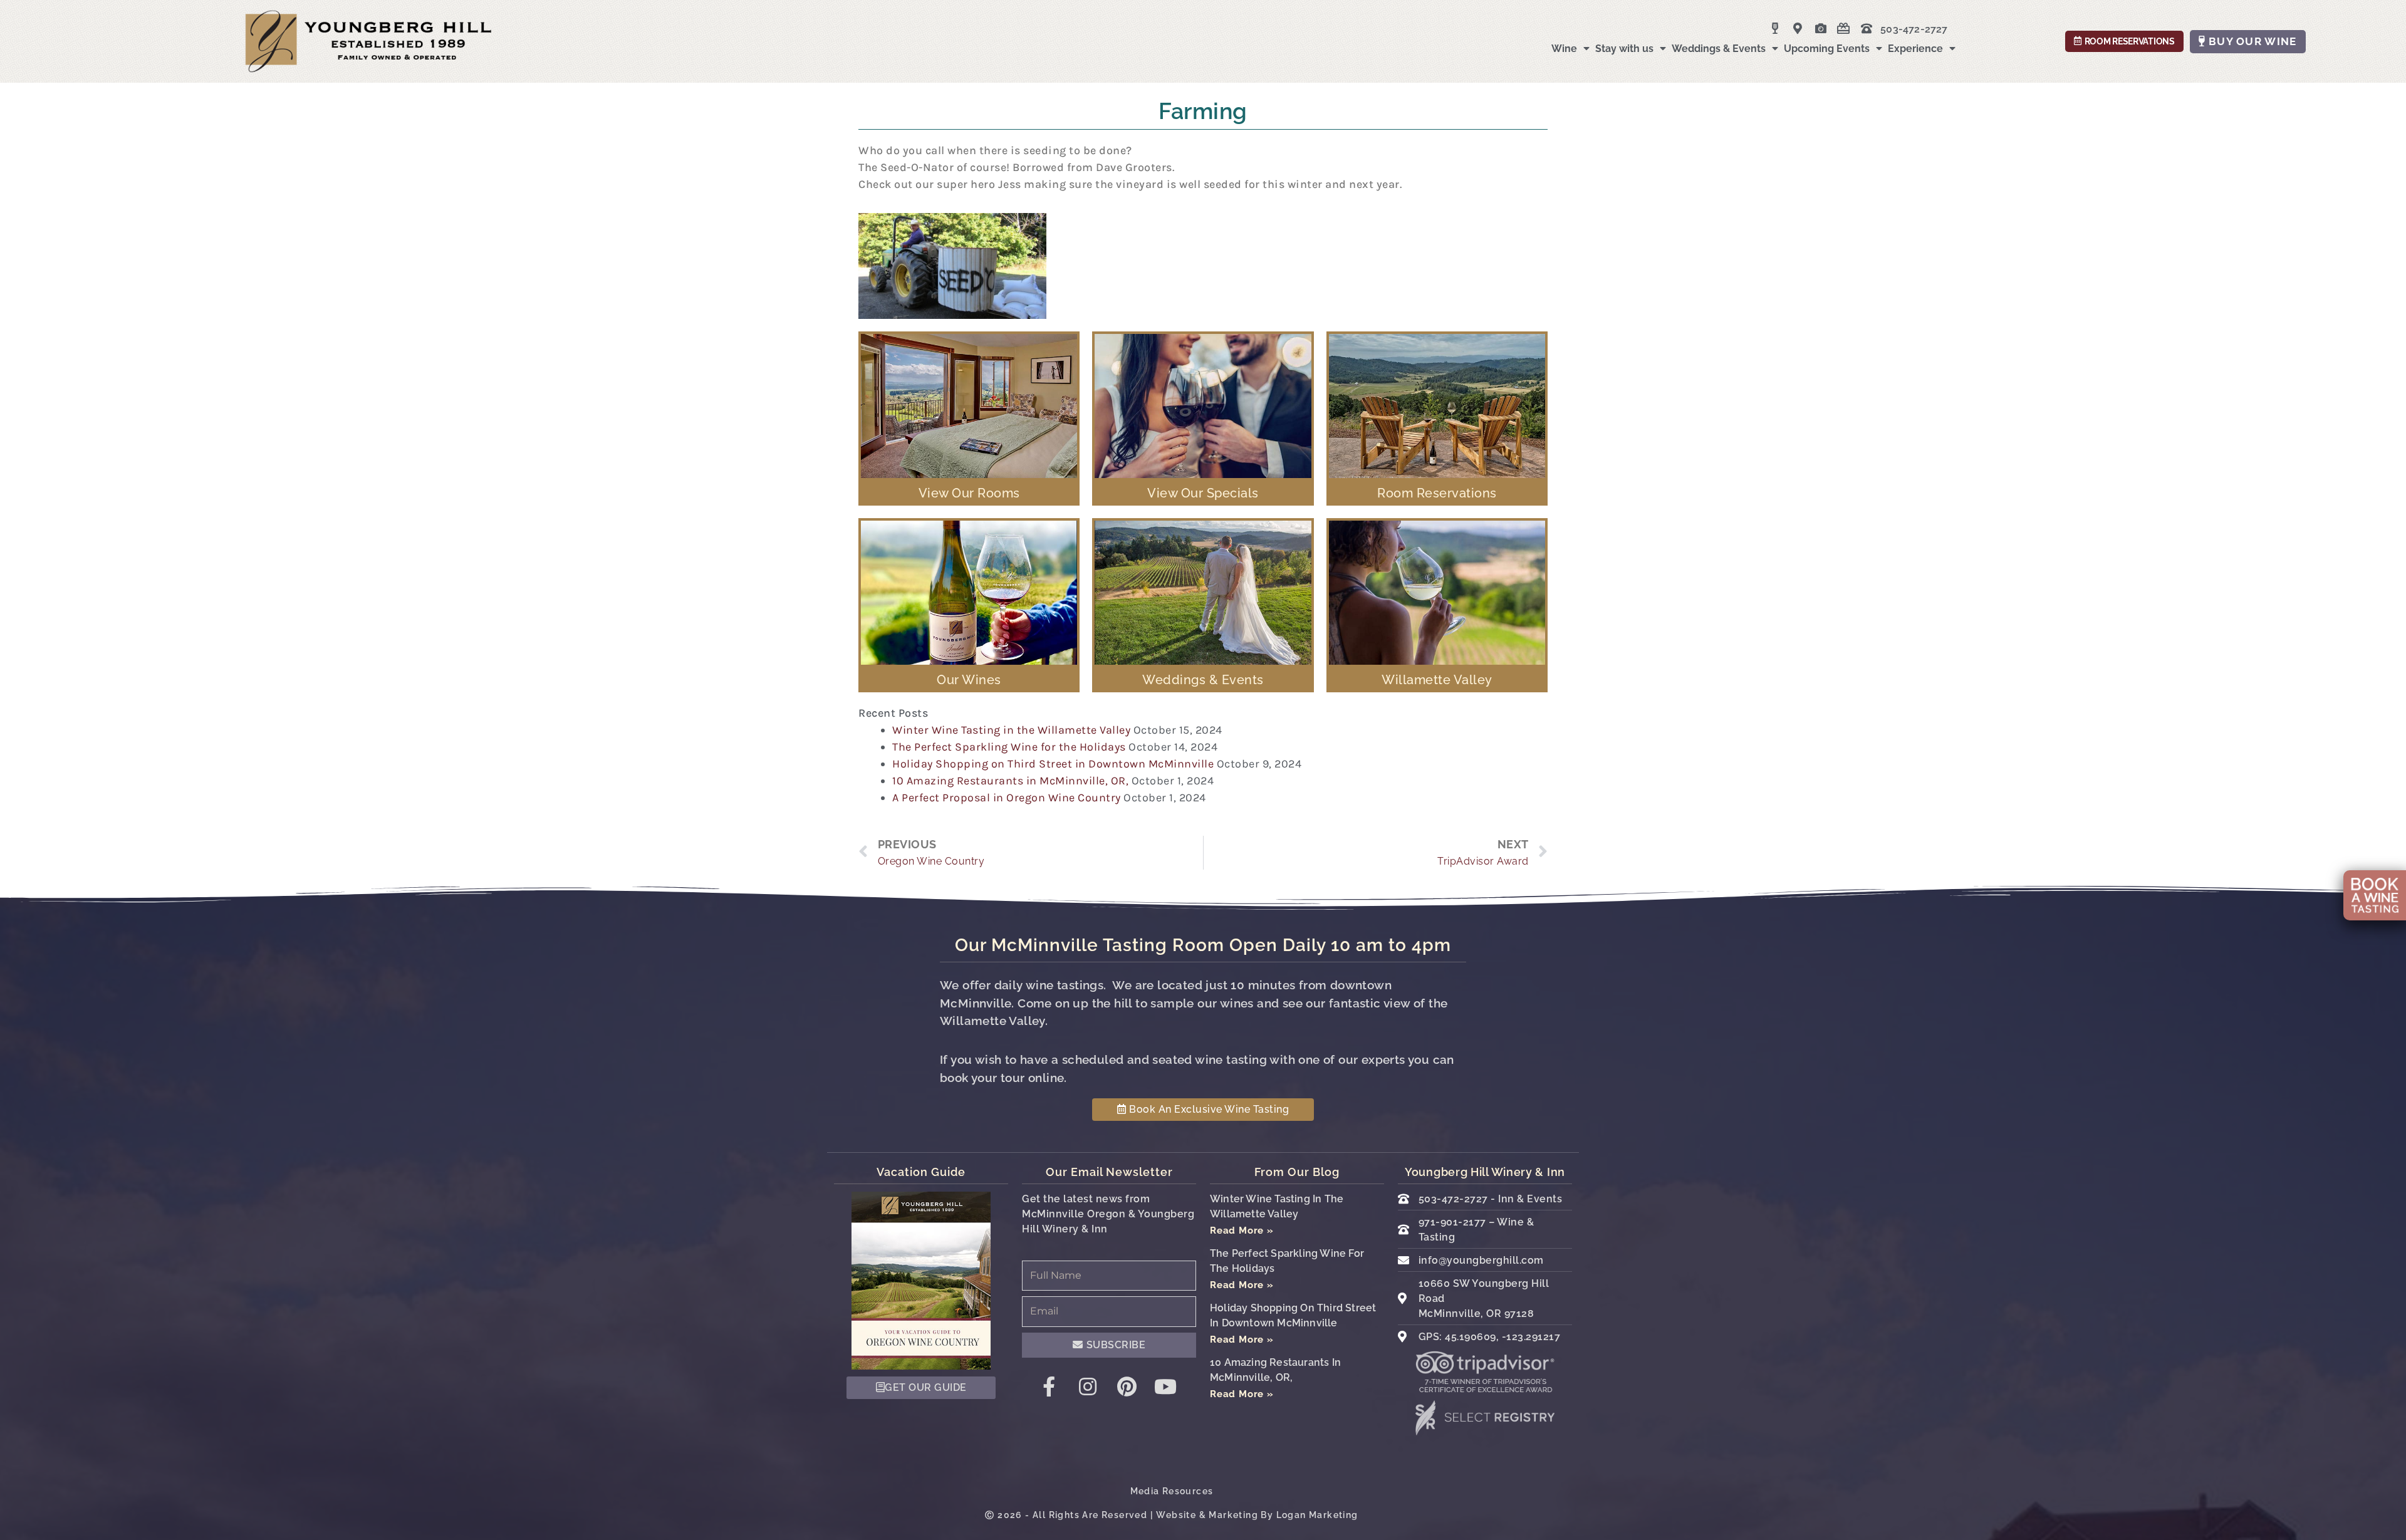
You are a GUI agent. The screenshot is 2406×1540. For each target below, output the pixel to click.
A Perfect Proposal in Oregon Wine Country (1007, 798)
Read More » (1242, 1230)
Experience (1915, 49)
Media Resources (1172, 1491)
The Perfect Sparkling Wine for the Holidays (1009, 747)
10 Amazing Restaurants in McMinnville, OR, (1010, 781)
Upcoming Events (1827, 49)
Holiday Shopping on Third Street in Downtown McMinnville (1053, 764)
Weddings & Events (1719, 49)
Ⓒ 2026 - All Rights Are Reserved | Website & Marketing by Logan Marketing (1171, 1515)
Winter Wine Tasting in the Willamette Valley (1011, 730)
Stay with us (1624, 49)
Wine (1564, 49)
